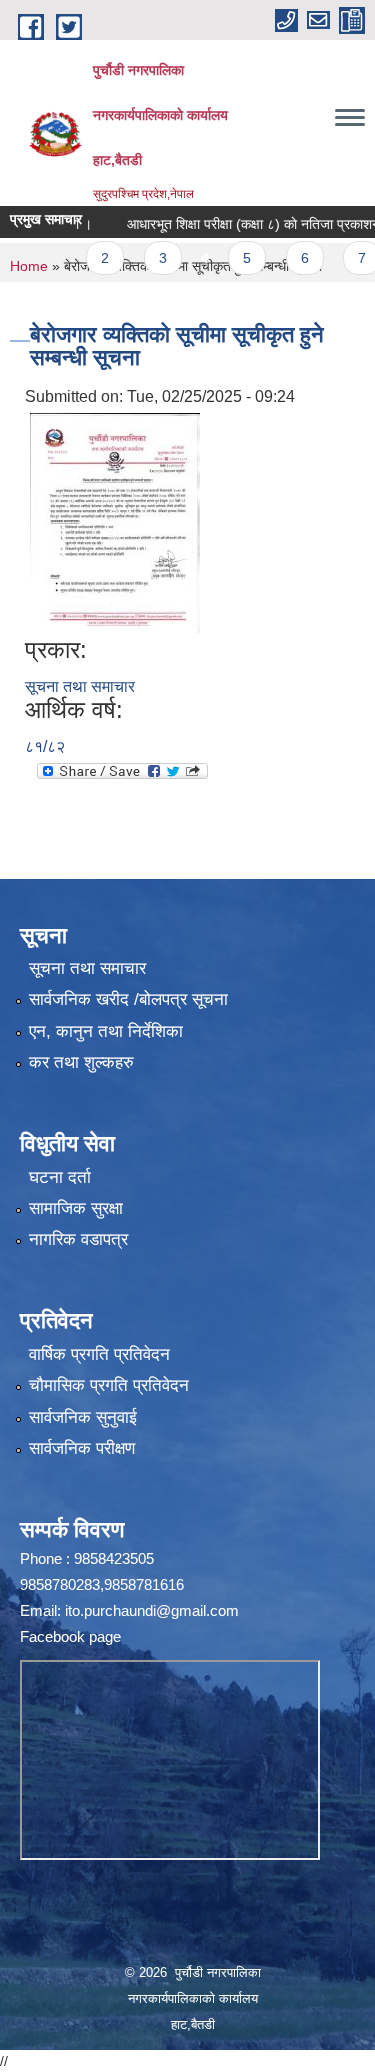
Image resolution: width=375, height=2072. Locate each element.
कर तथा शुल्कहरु (81, 1062)
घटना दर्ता (60, 1177)
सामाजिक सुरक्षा (76, 1208)
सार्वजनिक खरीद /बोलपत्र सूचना (128, 999)
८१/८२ (45, 746)
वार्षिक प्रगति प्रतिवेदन (99, 1354)
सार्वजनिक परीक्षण (82, 1448)
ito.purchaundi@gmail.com (152, 1610)
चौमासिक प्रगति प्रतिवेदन (109, 1385)
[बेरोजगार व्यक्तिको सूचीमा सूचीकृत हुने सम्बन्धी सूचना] (115, 521)
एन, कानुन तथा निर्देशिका (106, 1031)
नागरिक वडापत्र (78, 1239)
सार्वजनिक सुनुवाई (83, 1417)
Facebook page (70, 1636)
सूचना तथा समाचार (80, 686)
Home (29, 266)
